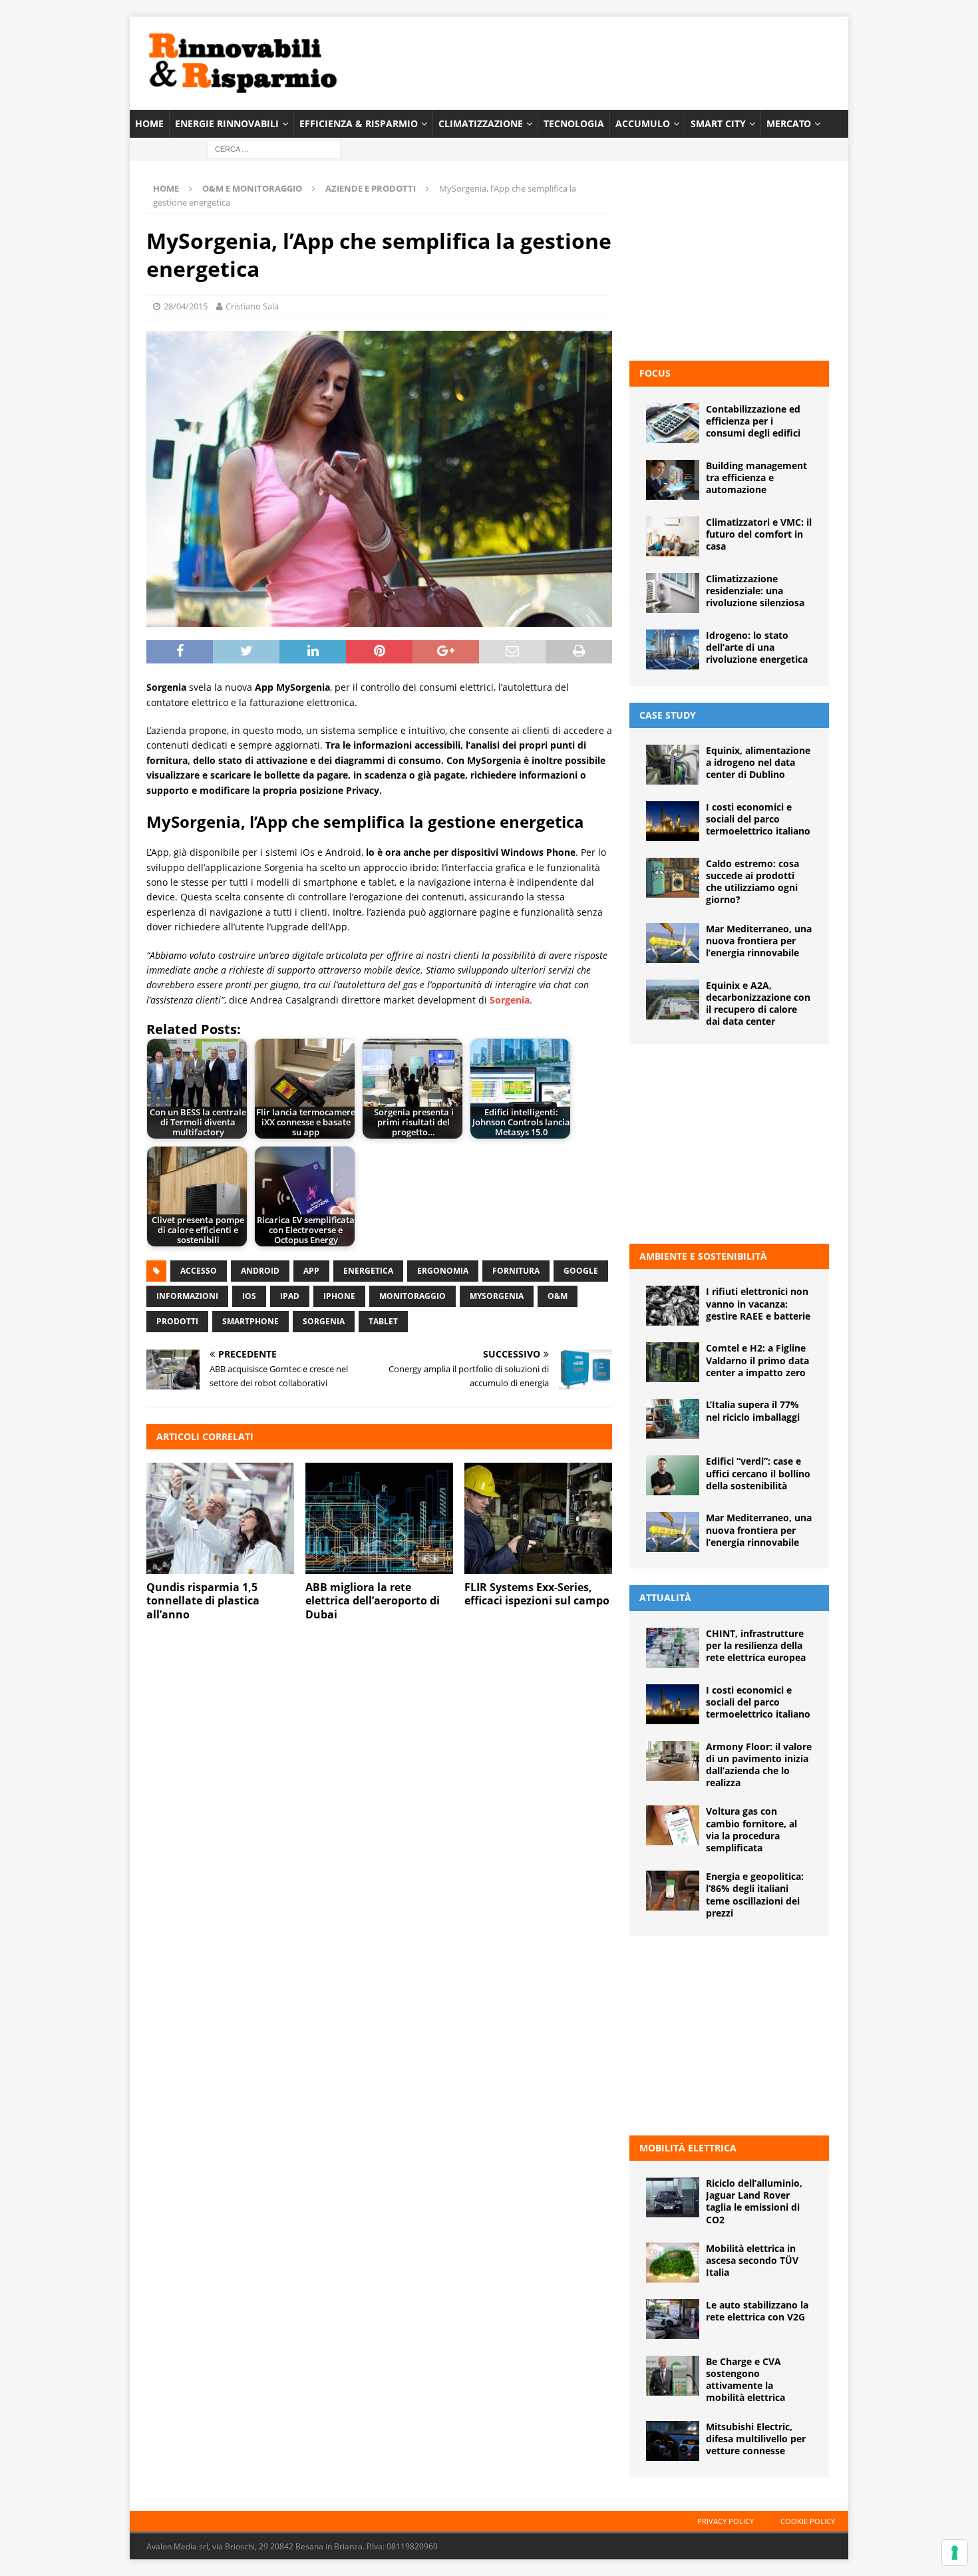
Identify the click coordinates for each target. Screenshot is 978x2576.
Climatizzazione (481, 123)
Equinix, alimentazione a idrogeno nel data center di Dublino (758, 762)
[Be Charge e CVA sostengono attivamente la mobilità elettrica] (673, 2376)
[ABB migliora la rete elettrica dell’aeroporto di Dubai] (379, 1518)
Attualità (665, 1597)
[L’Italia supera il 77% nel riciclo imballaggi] (673, 1419)
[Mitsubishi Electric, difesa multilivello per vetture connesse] (673, 2441)
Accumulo (643, 123)
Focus (655, 373)
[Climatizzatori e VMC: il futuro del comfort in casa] (673, 536)
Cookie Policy (808, 2521)
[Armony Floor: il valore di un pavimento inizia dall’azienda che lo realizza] (673, 1761)
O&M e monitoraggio (252, 188)
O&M (558, 1296)
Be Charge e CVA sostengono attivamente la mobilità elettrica (745, 2380)
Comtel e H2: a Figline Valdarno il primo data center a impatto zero (757, 1360)
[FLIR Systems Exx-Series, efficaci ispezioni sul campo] (538, 1518)
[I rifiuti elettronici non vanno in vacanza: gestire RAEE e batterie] (673, 1306)
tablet (383, 1321)
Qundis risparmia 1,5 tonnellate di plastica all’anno (203, 1601)
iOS (249, 1296)
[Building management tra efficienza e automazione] (673, 480)
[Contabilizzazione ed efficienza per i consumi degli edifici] (673, 423)
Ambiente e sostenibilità (703, 1256)
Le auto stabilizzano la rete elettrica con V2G (757, 2311)
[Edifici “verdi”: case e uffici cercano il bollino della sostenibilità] (673, 1475)
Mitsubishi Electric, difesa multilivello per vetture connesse (756, 2439)
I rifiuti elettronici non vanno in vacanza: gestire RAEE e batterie (758, 1303)
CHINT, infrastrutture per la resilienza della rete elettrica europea (756, 1645)
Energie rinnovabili (227, 123)
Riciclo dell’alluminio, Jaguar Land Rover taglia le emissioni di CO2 (754, 2201)
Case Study (668, 715)
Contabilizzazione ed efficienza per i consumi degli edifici (753, 421)
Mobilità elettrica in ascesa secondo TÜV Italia (752, 2260)
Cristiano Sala (252, 306)
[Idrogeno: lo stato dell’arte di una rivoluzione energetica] (673, 649)
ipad (290, 1296)
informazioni (187, 1296)
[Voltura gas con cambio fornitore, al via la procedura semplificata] (673, 1825)
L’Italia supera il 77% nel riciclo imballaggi (753, 1410)
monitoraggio (412, 1296)
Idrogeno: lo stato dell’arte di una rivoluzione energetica (757, 647)
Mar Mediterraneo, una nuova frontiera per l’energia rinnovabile (759, 941)
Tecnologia (574, 123)
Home (149, 123)
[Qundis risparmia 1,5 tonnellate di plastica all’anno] (220, 1518)
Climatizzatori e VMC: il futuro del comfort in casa (759, 534)
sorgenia (324, 1321)
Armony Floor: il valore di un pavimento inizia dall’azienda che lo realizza (759, 1765)
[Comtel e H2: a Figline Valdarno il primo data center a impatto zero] (673, 1362)
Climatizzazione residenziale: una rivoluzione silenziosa (755, 591)
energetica (368, 1271)
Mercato (789, 123)
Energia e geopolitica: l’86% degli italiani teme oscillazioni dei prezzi (755, 1895)
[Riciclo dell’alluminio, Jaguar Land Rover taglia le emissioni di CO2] (673, 2197)
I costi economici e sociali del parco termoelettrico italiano (758, 819)
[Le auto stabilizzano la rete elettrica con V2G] (673, 2319)
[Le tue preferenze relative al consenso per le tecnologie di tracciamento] (955, 2553)
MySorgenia (497, 1296)
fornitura (516, 1271)
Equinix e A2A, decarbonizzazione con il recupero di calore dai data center (758, 1004)
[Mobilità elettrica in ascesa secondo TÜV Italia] (673, 2263)
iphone (339, 1296)
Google (581, 1271)
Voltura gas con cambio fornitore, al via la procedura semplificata (751, 1829)
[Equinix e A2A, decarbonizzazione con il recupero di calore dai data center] (673, 1000)
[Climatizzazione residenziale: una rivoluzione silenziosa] (673, 593)
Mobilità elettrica (688, 2148)
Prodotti (177, 1321)
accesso (199, 1271)
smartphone (250, 1321)
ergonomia (443, 1271)
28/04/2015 (186, 306)
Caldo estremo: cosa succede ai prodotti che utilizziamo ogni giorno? (752, 882)
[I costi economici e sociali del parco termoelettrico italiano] (673, 821)
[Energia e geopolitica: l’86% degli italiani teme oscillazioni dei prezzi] (673, 1891)
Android (260, 1271)
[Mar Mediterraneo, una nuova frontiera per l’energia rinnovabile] (673, 943)
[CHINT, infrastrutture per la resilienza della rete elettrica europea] (673, 1648)
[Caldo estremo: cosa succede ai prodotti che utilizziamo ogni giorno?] (673, 878)
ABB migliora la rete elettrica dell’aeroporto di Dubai (373, 1601)
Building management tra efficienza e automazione (756, 477)
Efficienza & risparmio (359, 123)
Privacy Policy (726, 2521)
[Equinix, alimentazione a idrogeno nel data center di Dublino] (673, 765)
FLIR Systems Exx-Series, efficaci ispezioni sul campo (537, 1594)
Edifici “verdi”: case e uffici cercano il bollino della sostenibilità (758, 1473)
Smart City (718, 123)
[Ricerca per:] (274, 149)
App (311, 1271)
